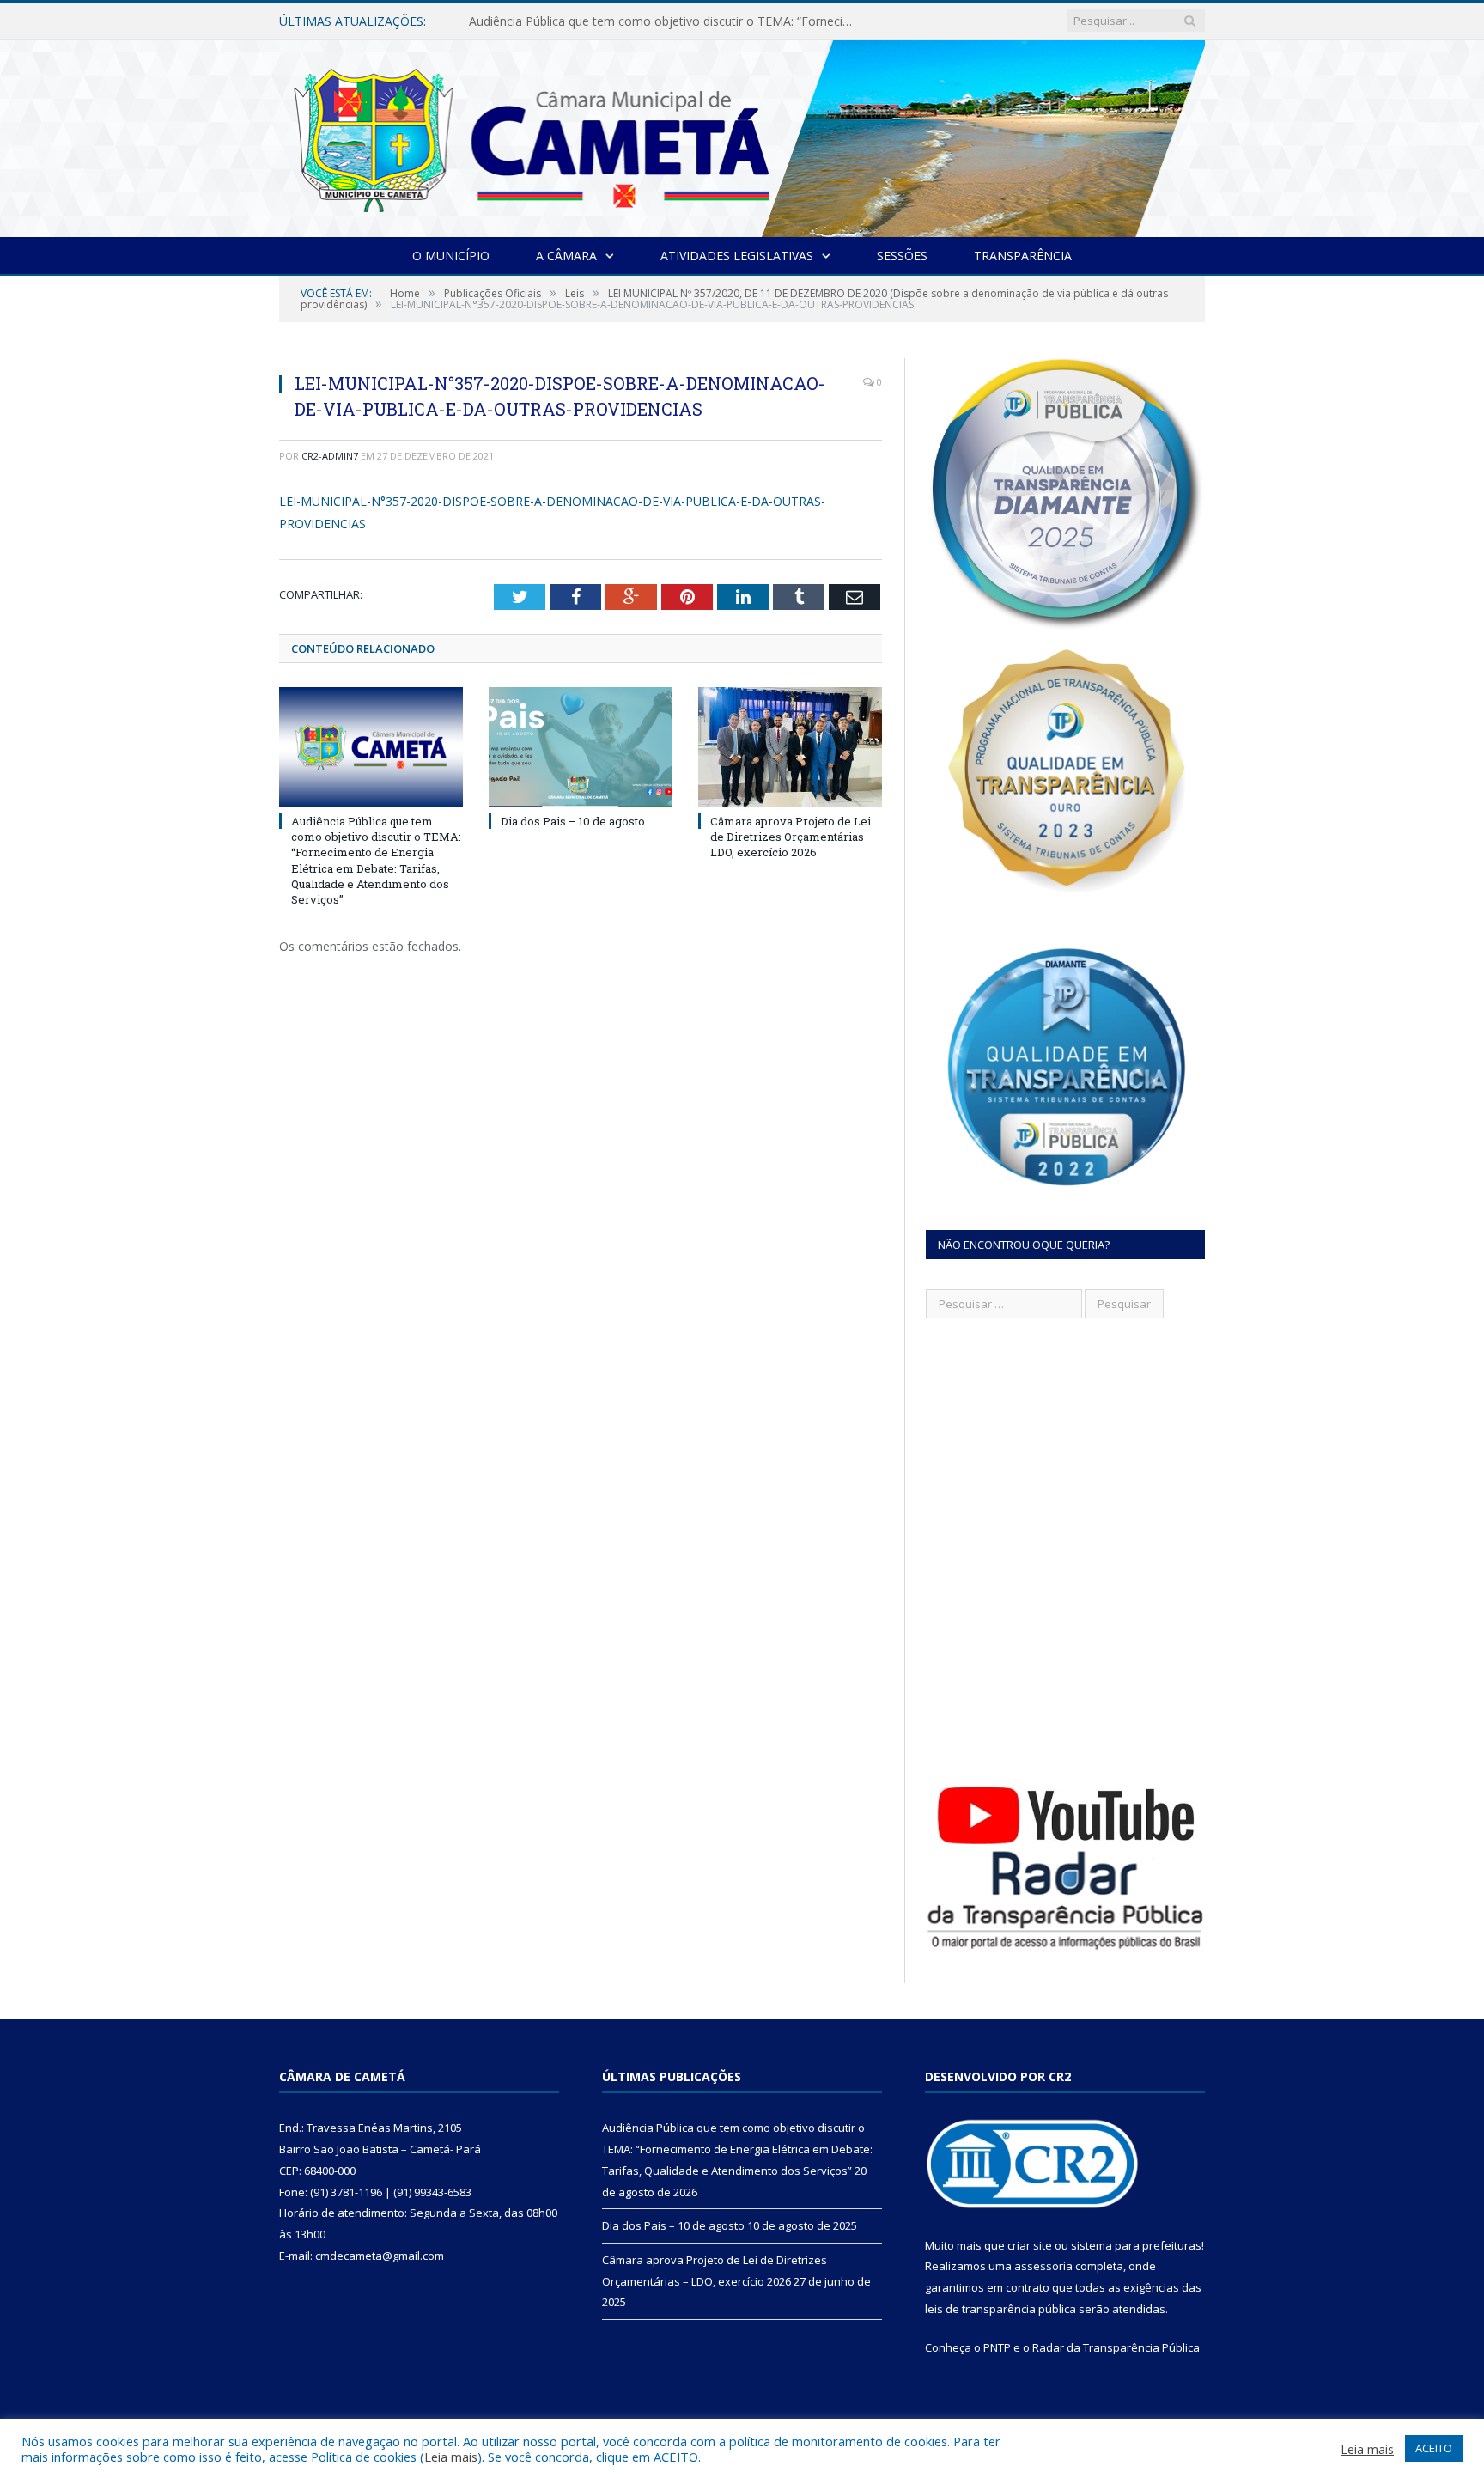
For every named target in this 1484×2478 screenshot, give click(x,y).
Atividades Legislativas (737, 256)
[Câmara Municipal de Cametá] (742, 134)
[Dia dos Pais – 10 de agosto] (581, 747)
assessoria (1043, 2266)
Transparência (1023, 256)
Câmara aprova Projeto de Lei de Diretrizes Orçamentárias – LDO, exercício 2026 (792, 837)
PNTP (997, 2347)
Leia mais (451, 2457)
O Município (451, 256)
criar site (1030, 2245)
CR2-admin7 (330, 456)
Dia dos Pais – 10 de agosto (547, 21)
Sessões (902, 256)
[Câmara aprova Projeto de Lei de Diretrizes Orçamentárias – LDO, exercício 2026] (790, 747)
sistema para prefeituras (1136, 2245)
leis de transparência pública (1000, 2309)
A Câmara (566, 256)
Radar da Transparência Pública (1116, 2347)
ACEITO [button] (1434, 2448)
